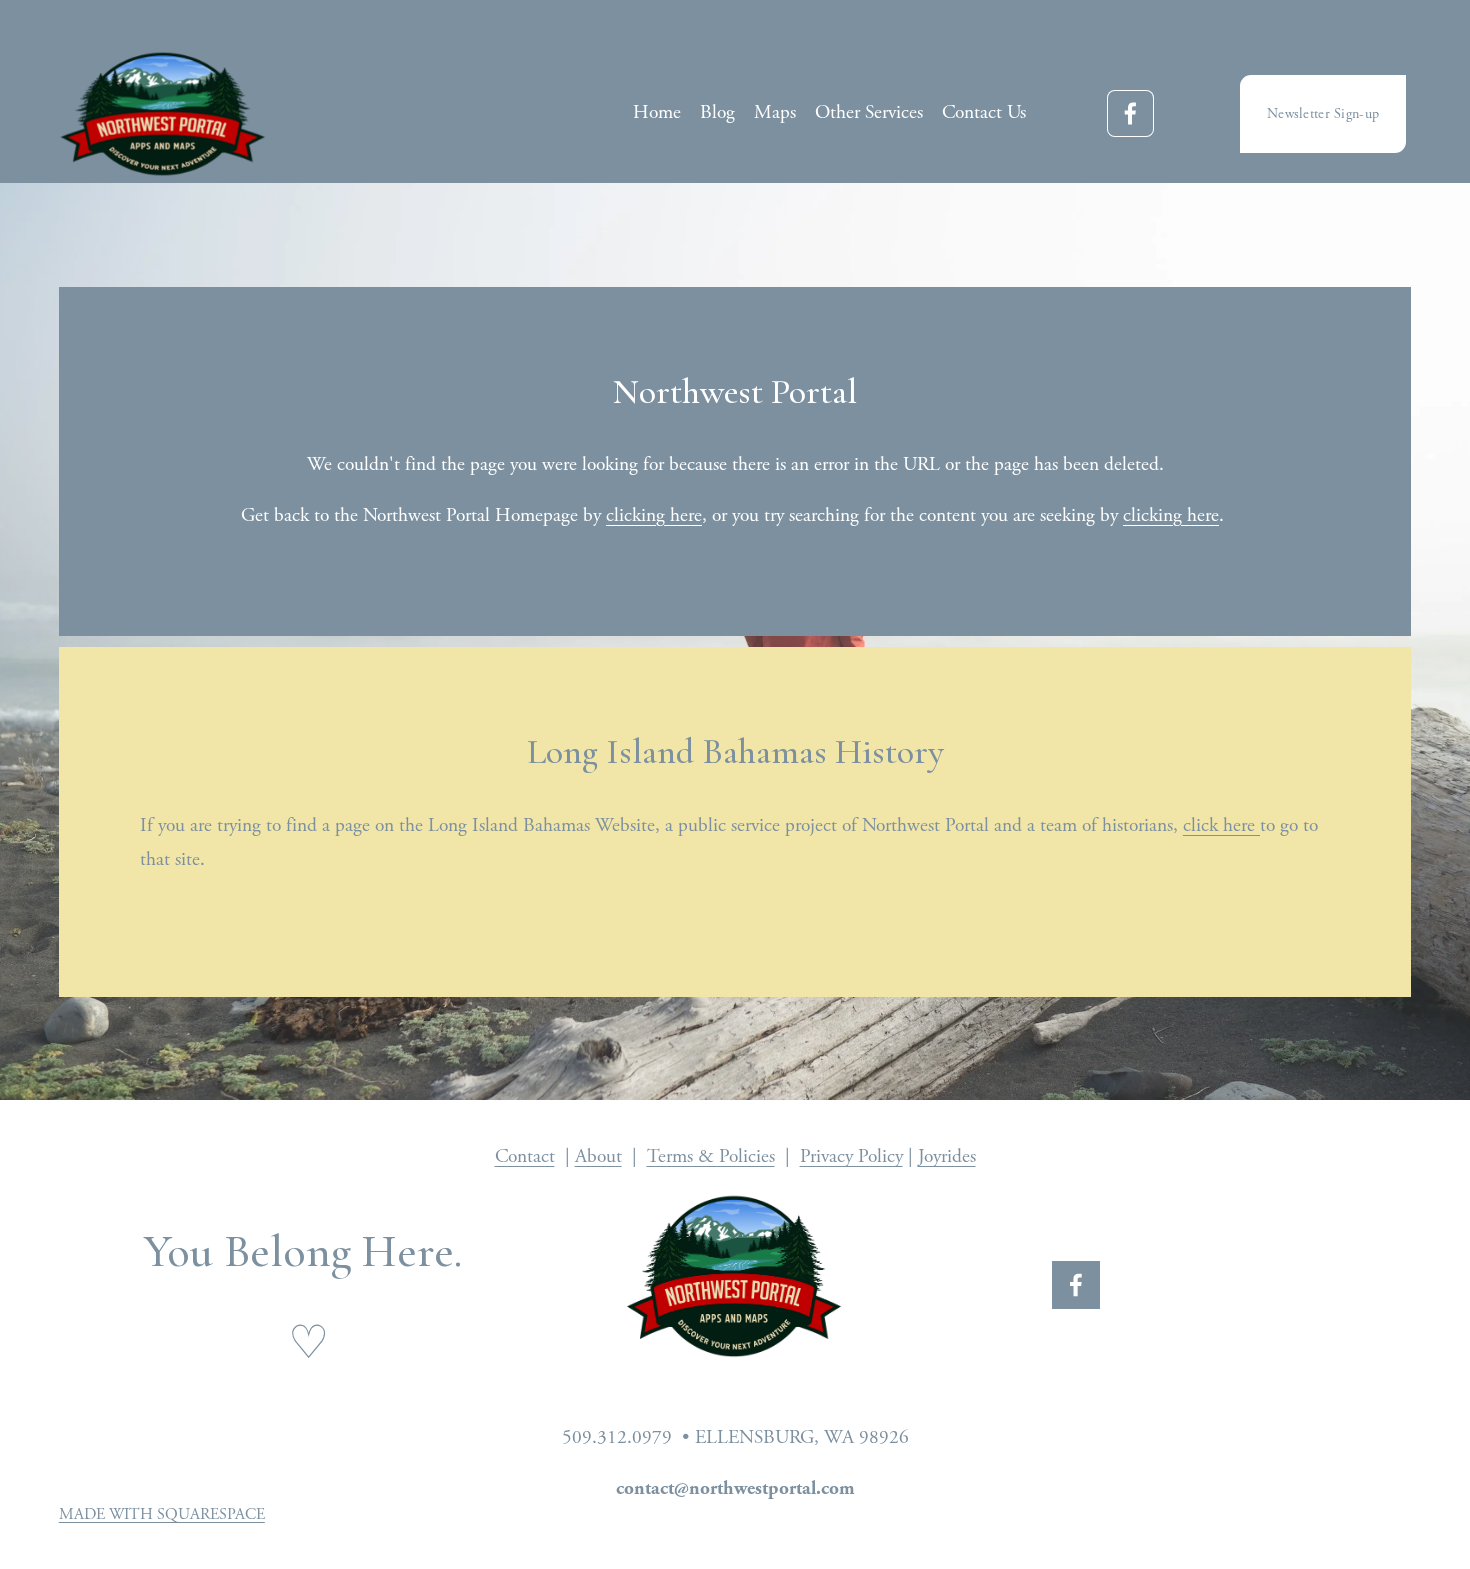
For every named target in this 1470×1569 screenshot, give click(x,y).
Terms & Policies (711, 1156)
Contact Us (984, 112)
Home (657, 112)
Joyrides (947, 1156)
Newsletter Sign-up (1323, 114)
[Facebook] (1130, 113)
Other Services (869, 112)
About (598, 1156)
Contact (525, 1156)
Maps (775, 112)
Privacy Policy (851, 1156)
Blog (717, 112)
